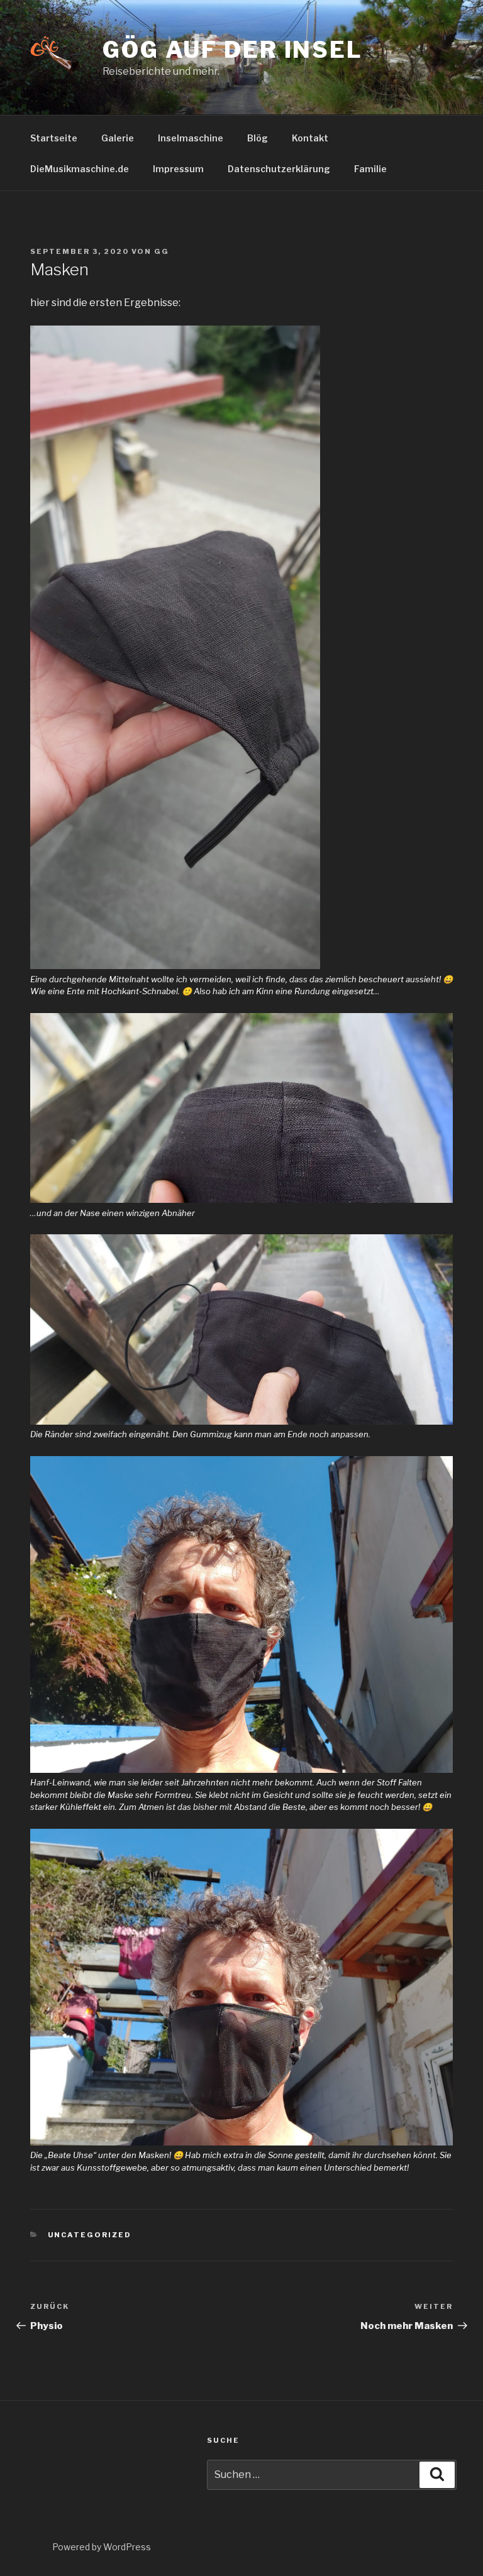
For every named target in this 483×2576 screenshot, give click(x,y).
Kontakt (310, 138)
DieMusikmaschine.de (80, 169)
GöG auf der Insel (233, 50)
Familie (370, 169)
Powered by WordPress (102, 2547)
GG (162, 251)
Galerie (118, 138)
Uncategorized (90, 2235)
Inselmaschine (191, 138)
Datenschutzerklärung (279, 169)
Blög (258, 138)
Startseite (54, 138)
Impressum (178, 169)
